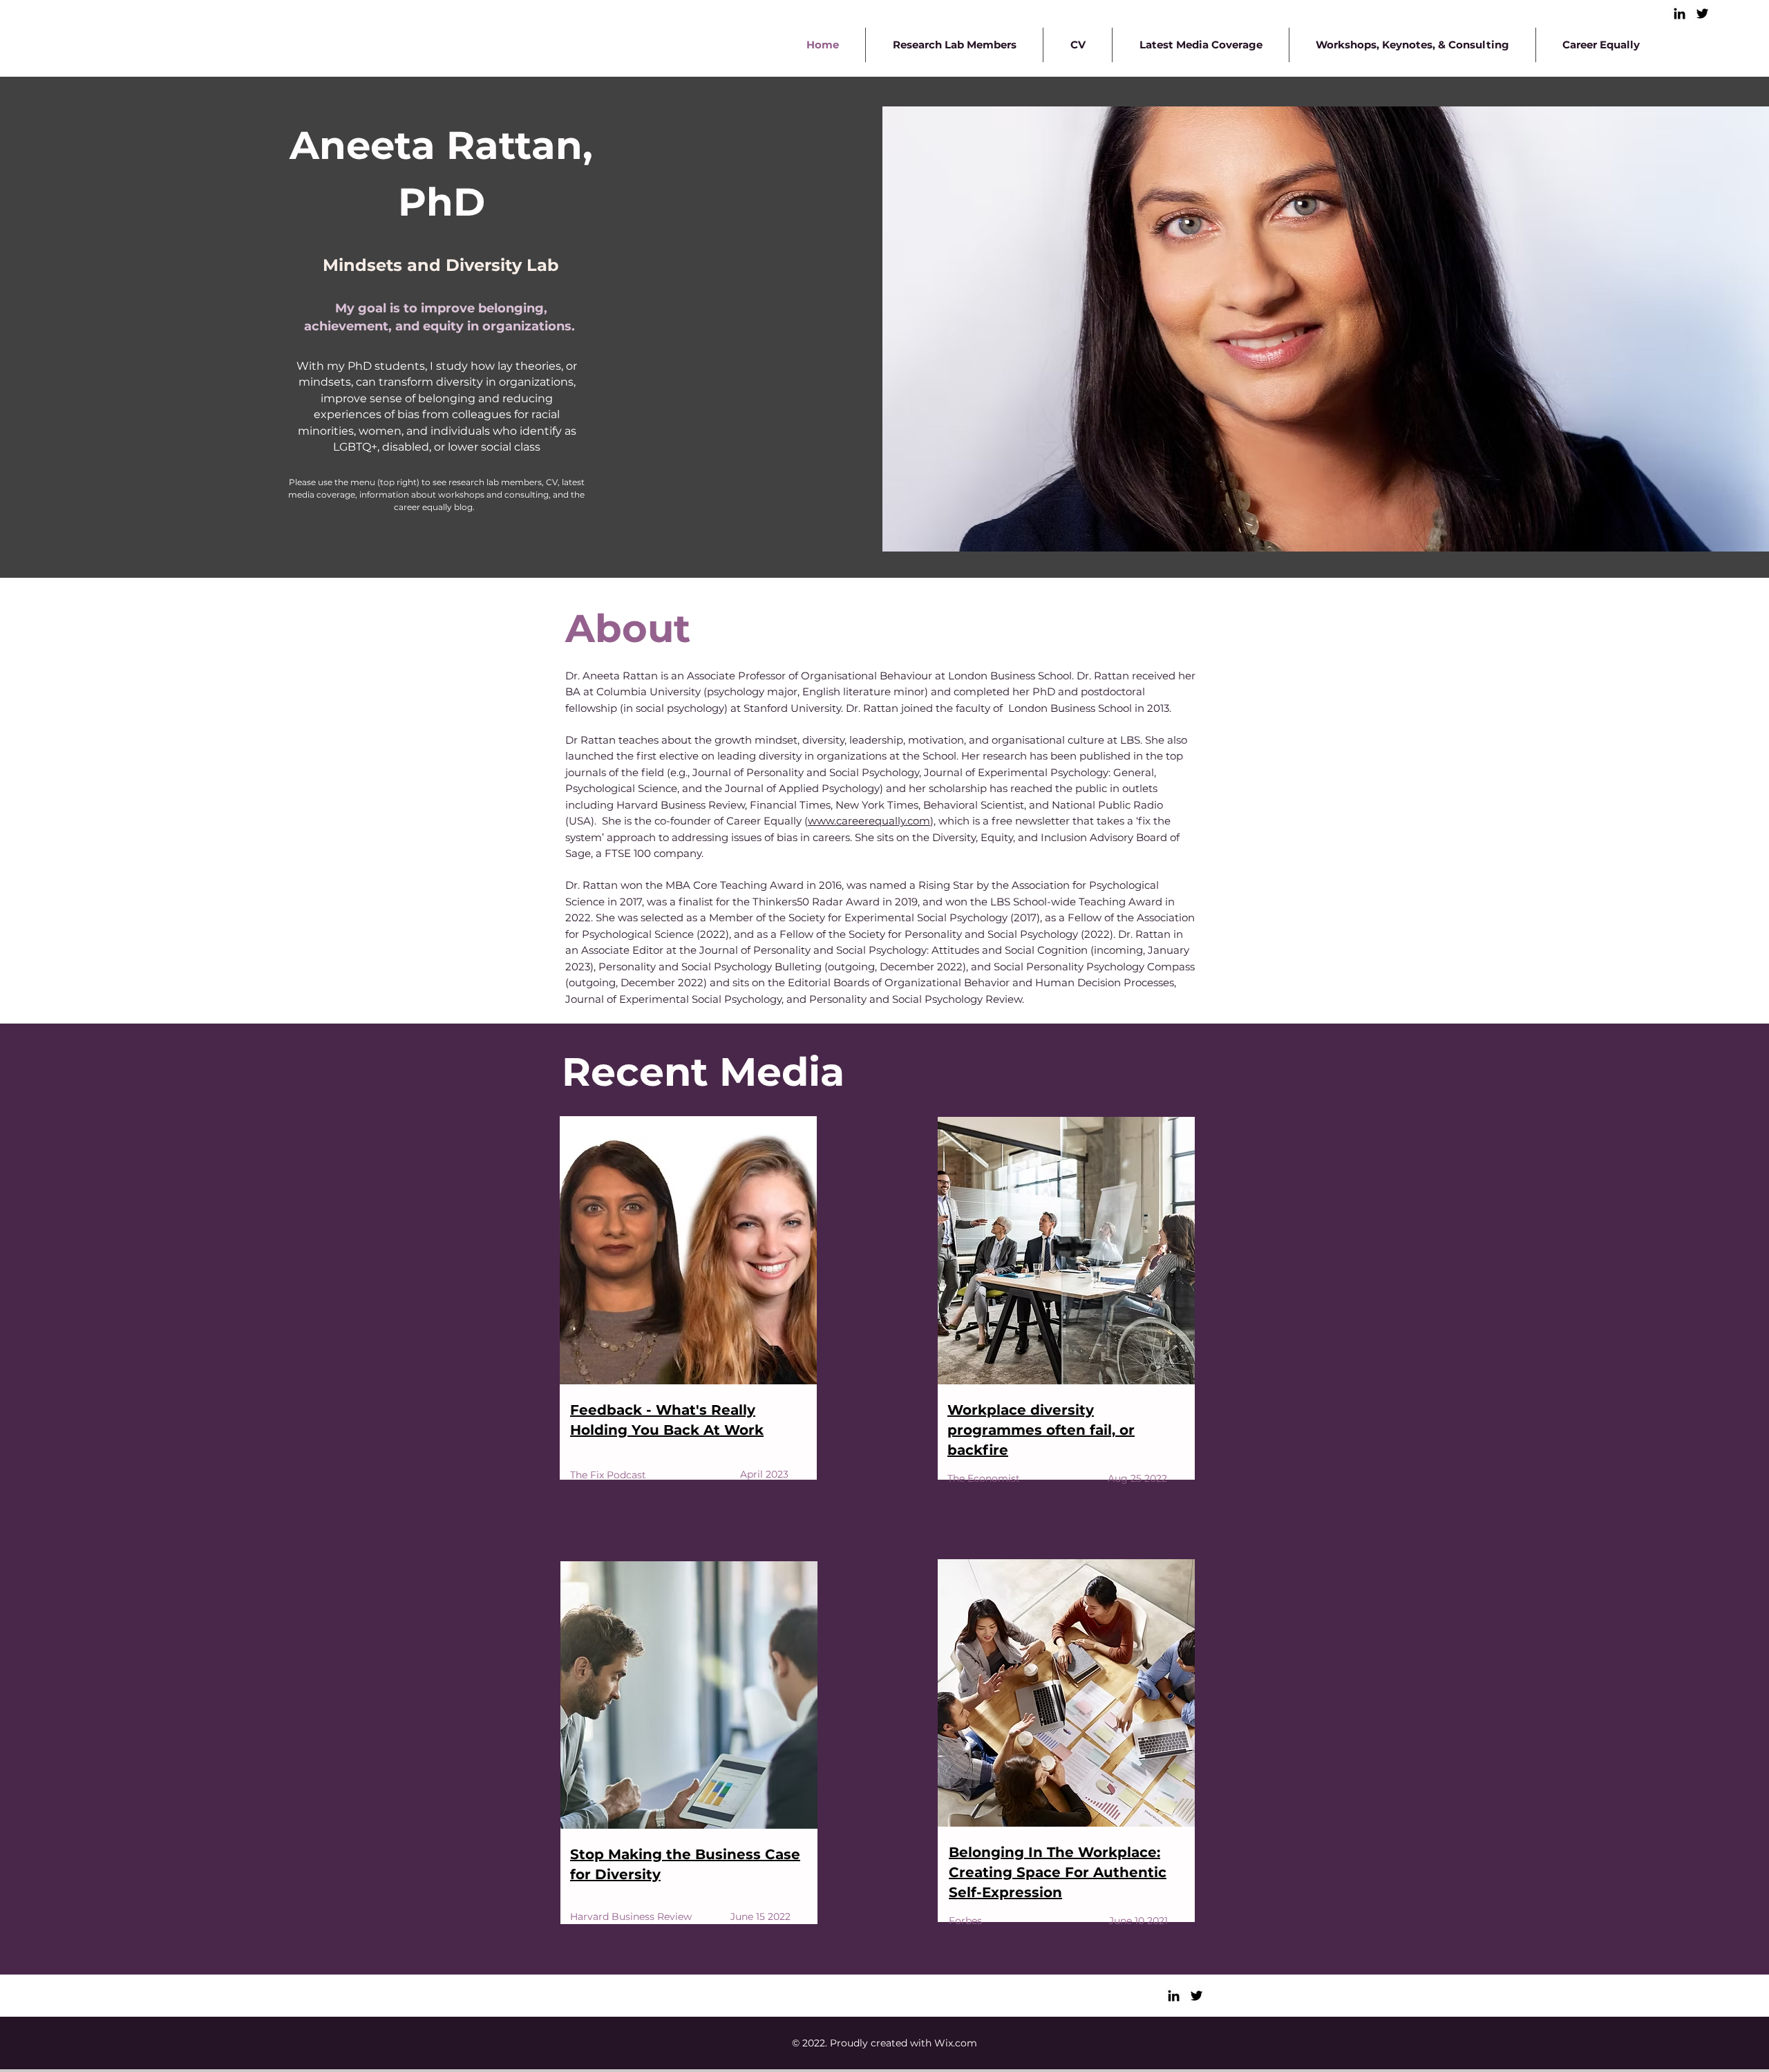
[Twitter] (1702, 13)
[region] (691, 1330)
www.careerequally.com (869, 821)
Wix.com (956, 2043)
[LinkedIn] (1680, 13)
